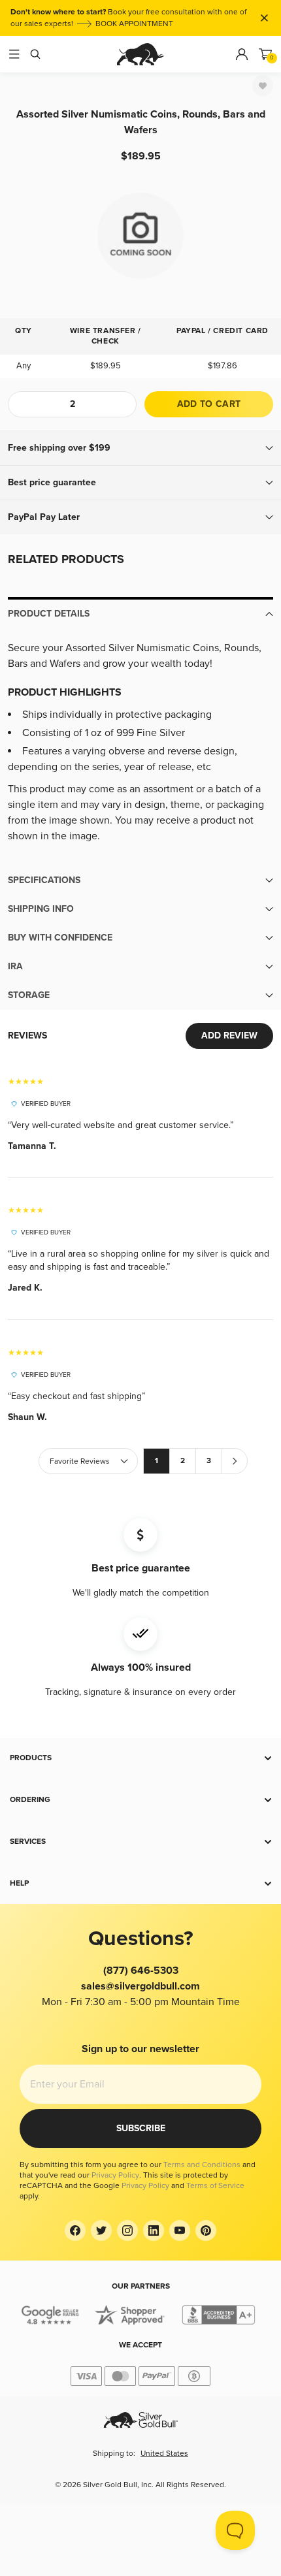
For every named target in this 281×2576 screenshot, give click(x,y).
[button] (140, 448)
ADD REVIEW (229, 1036)
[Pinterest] (206, 2230)
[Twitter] (101, 2230)
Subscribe (141, 2128)
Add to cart (209, 404)
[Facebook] (75, 2230)
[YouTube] (180, 2230)
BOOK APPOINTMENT (134, 24)
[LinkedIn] (154, 2230)
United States (164, 2454)
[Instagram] (127, 2230)
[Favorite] (263, 86)
